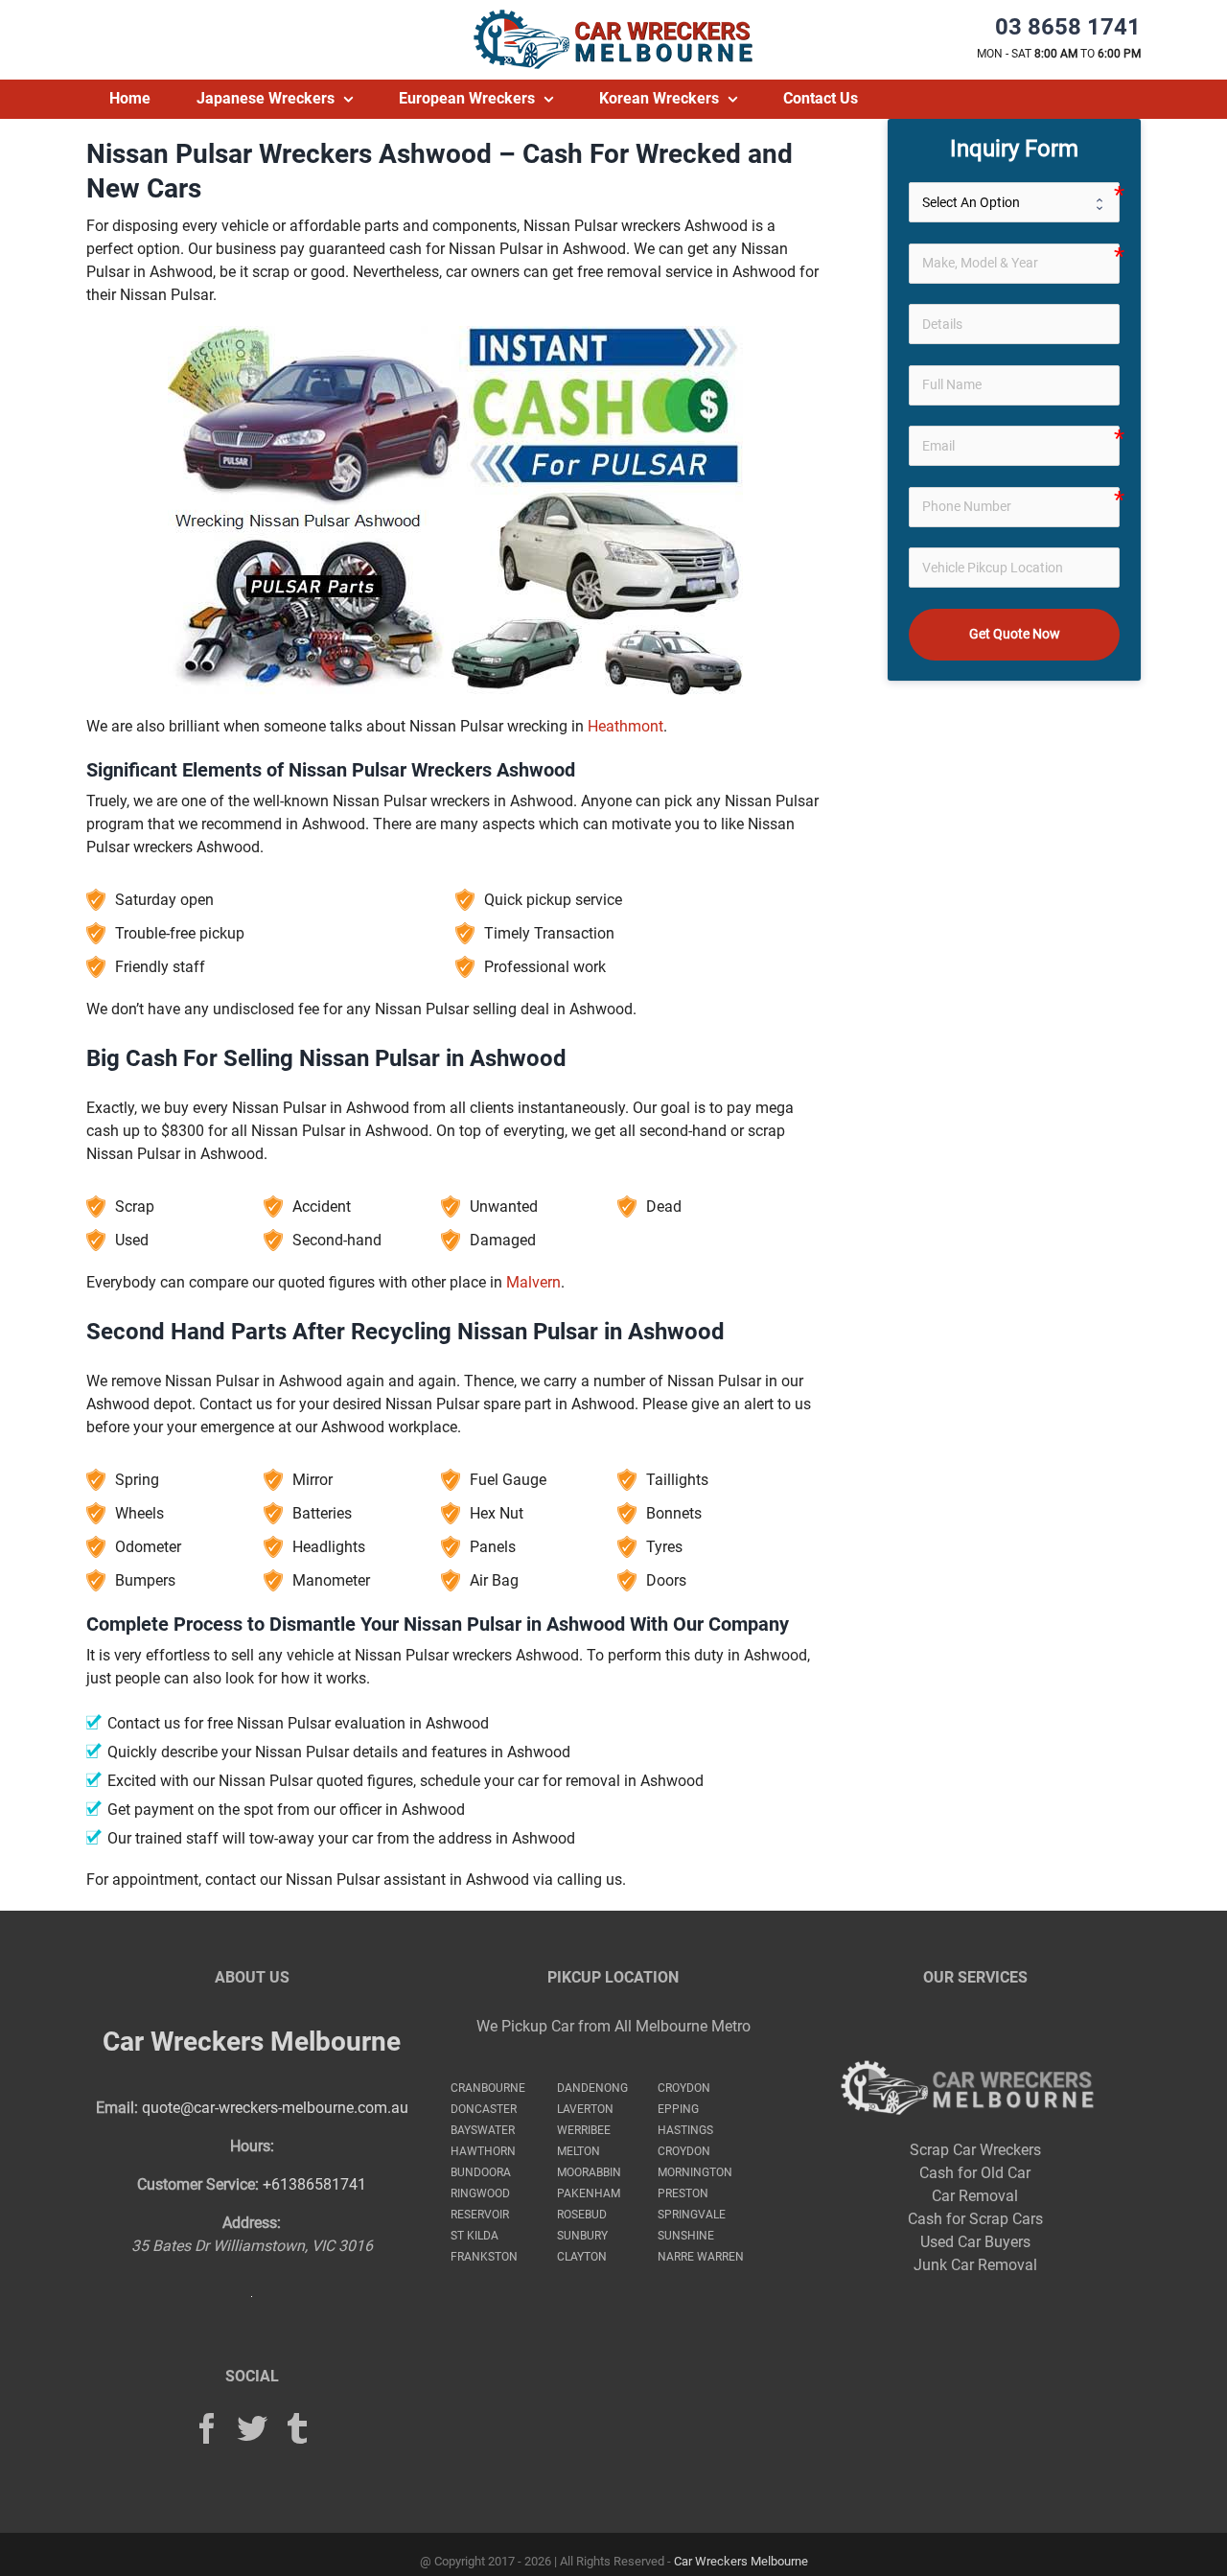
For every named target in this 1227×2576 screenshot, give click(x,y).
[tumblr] (297, 2428)
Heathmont (625, 726)
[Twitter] (252, 2428)
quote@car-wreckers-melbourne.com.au (275, 2108)
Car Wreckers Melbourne (252, 2042)
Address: (252, 2223)
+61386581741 (314, 2184)
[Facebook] (207, 2428)
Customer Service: (198, 2184)
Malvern (533, 1282)
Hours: (252, 2146)
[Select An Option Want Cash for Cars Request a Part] (1015, 202)
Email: (117, 2108)
